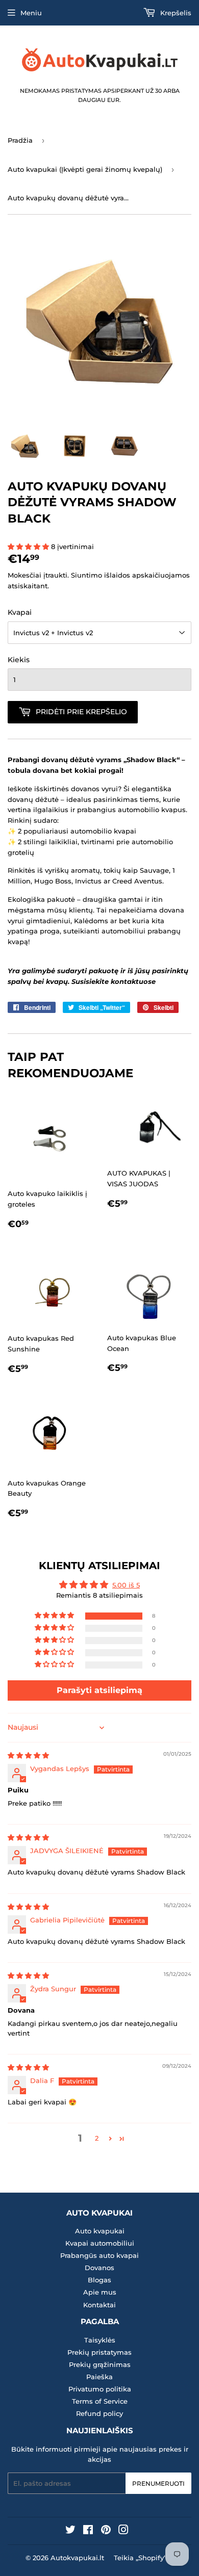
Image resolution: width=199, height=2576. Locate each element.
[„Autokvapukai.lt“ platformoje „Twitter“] (70, 2531)
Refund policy (99, 2413)
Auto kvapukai (100, 2231)
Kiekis (19, 660)
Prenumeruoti (158, 2483)
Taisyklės (100, 2340)
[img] (28, 1755)
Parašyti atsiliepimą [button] (99, 1690)
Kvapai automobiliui (100, 2243)
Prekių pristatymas (99, 2352)
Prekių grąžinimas (100, 2364)
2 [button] (97, 2138)
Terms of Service (100, 2401)
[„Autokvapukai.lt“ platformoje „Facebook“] (88, 2531)
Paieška (99, 2377)
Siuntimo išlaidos (101, 575)
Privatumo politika (100, 2389)
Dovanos (99, 2268)
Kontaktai (99, 2305)
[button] (29, 547)
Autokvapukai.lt (77, 2558)
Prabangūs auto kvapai (99, 2255)
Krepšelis (175, 13)
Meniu (31, 13)
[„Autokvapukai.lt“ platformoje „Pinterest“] (106, 2531)
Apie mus (100, 2292)
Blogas (99, 2280)
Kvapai (20, 612)
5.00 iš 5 (126, 1585)
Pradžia (20, 140)
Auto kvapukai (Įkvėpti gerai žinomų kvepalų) (85, 169)
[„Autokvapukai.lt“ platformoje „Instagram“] (123, 2531)
